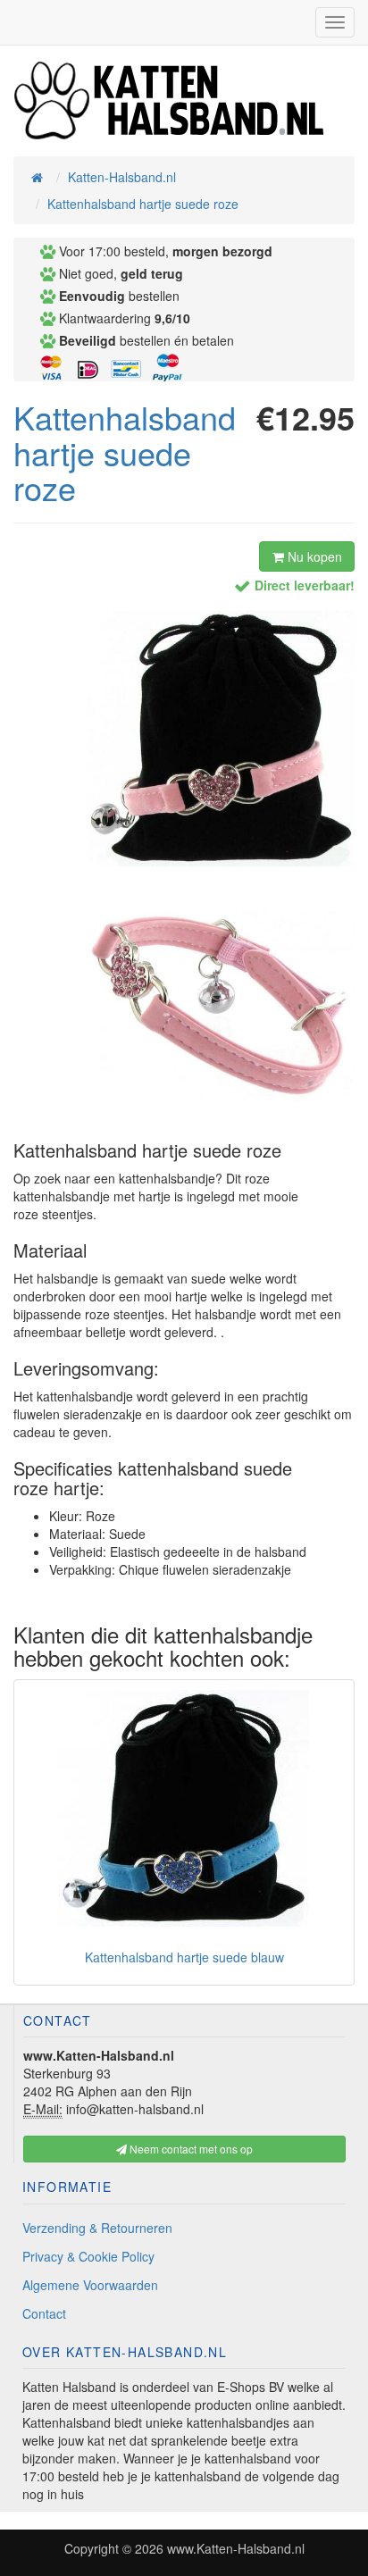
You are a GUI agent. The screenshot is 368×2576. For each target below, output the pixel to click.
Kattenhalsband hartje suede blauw (184, 1957)
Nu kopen (313, 556)
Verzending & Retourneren (97, 2228)
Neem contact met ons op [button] (190, 2149)
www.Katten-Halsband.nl (236, 2548)
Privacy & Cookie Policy (88, 2256)
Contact (44, 2313)
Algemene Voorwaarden (90, 2285)
